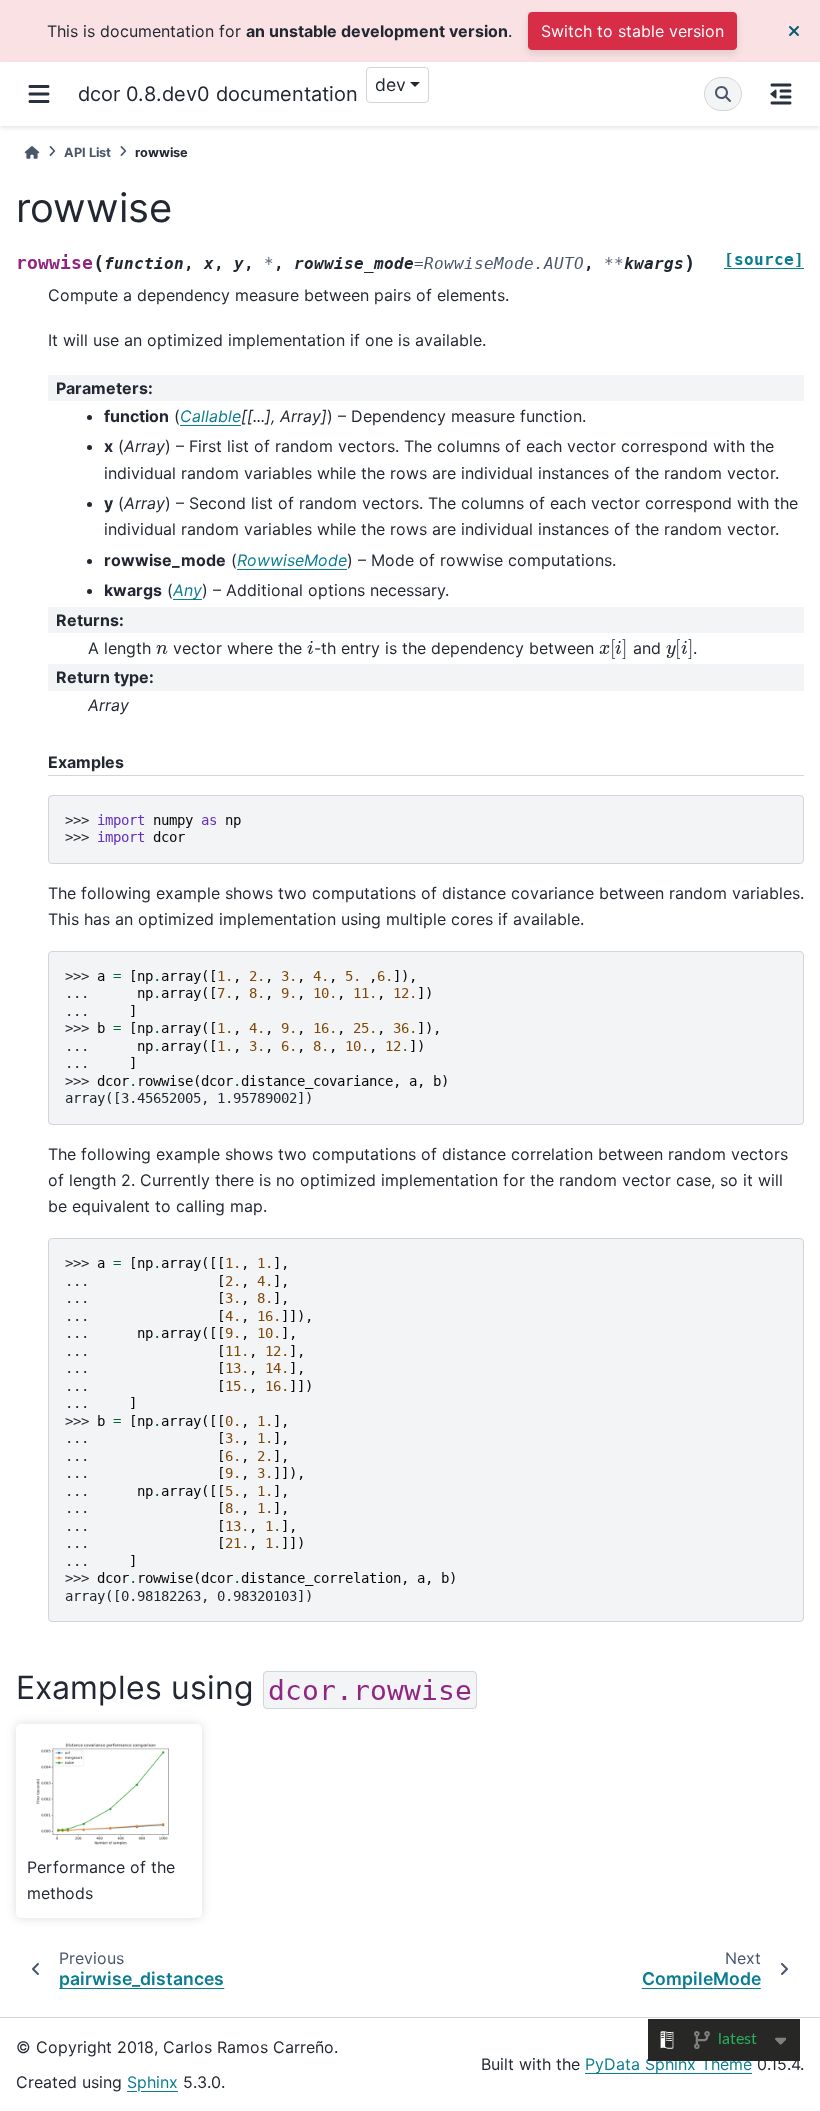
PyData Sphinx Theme (668, 2064)
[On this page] (781, 94)
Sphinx (152, 2082)
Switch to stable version (632, 31)
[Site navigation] (39, 94)
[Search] (723, 94)
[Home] (32, 152)
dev (390, 84)
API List (87, 152)
